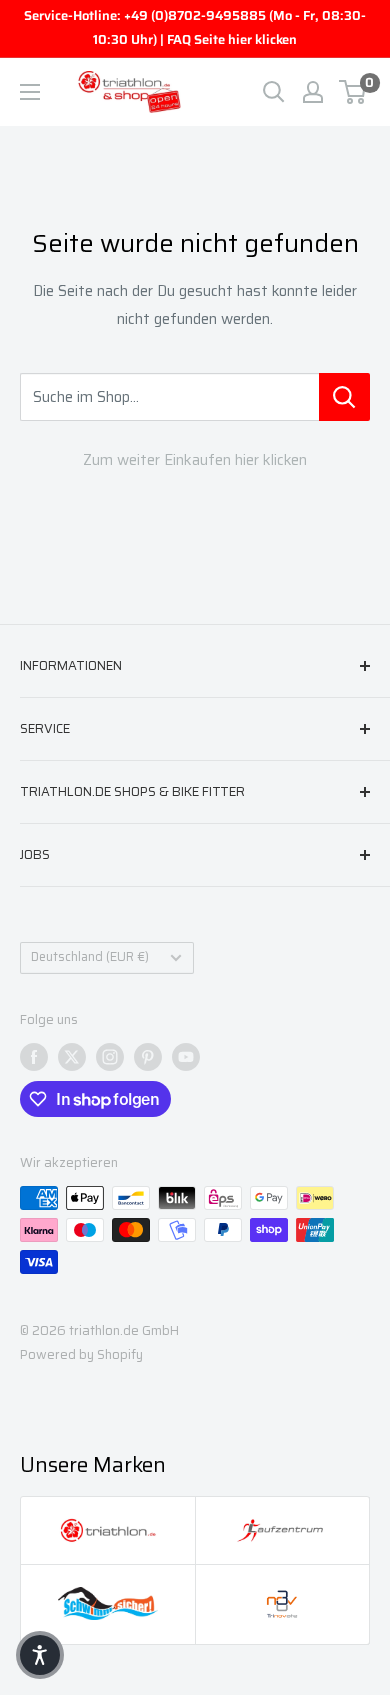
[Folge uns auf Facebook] (34, 1057)
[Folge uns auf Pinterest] (148, 1057)
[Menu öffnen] (30, 92)
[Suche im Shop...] (344, 397)
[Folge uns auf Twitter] (72, 1057)
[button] (40, 1655)
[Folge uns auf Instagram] (110, 1057)
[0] (353, 92)
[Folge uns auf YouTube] (186, 1057)
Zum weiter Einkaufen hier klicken (195, 460)
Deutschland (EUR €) (90, 957)
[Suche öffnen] (274, 92)
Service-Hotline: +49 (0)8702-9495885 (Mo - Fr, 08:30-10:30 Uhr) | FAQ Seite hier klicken (195, 27)
